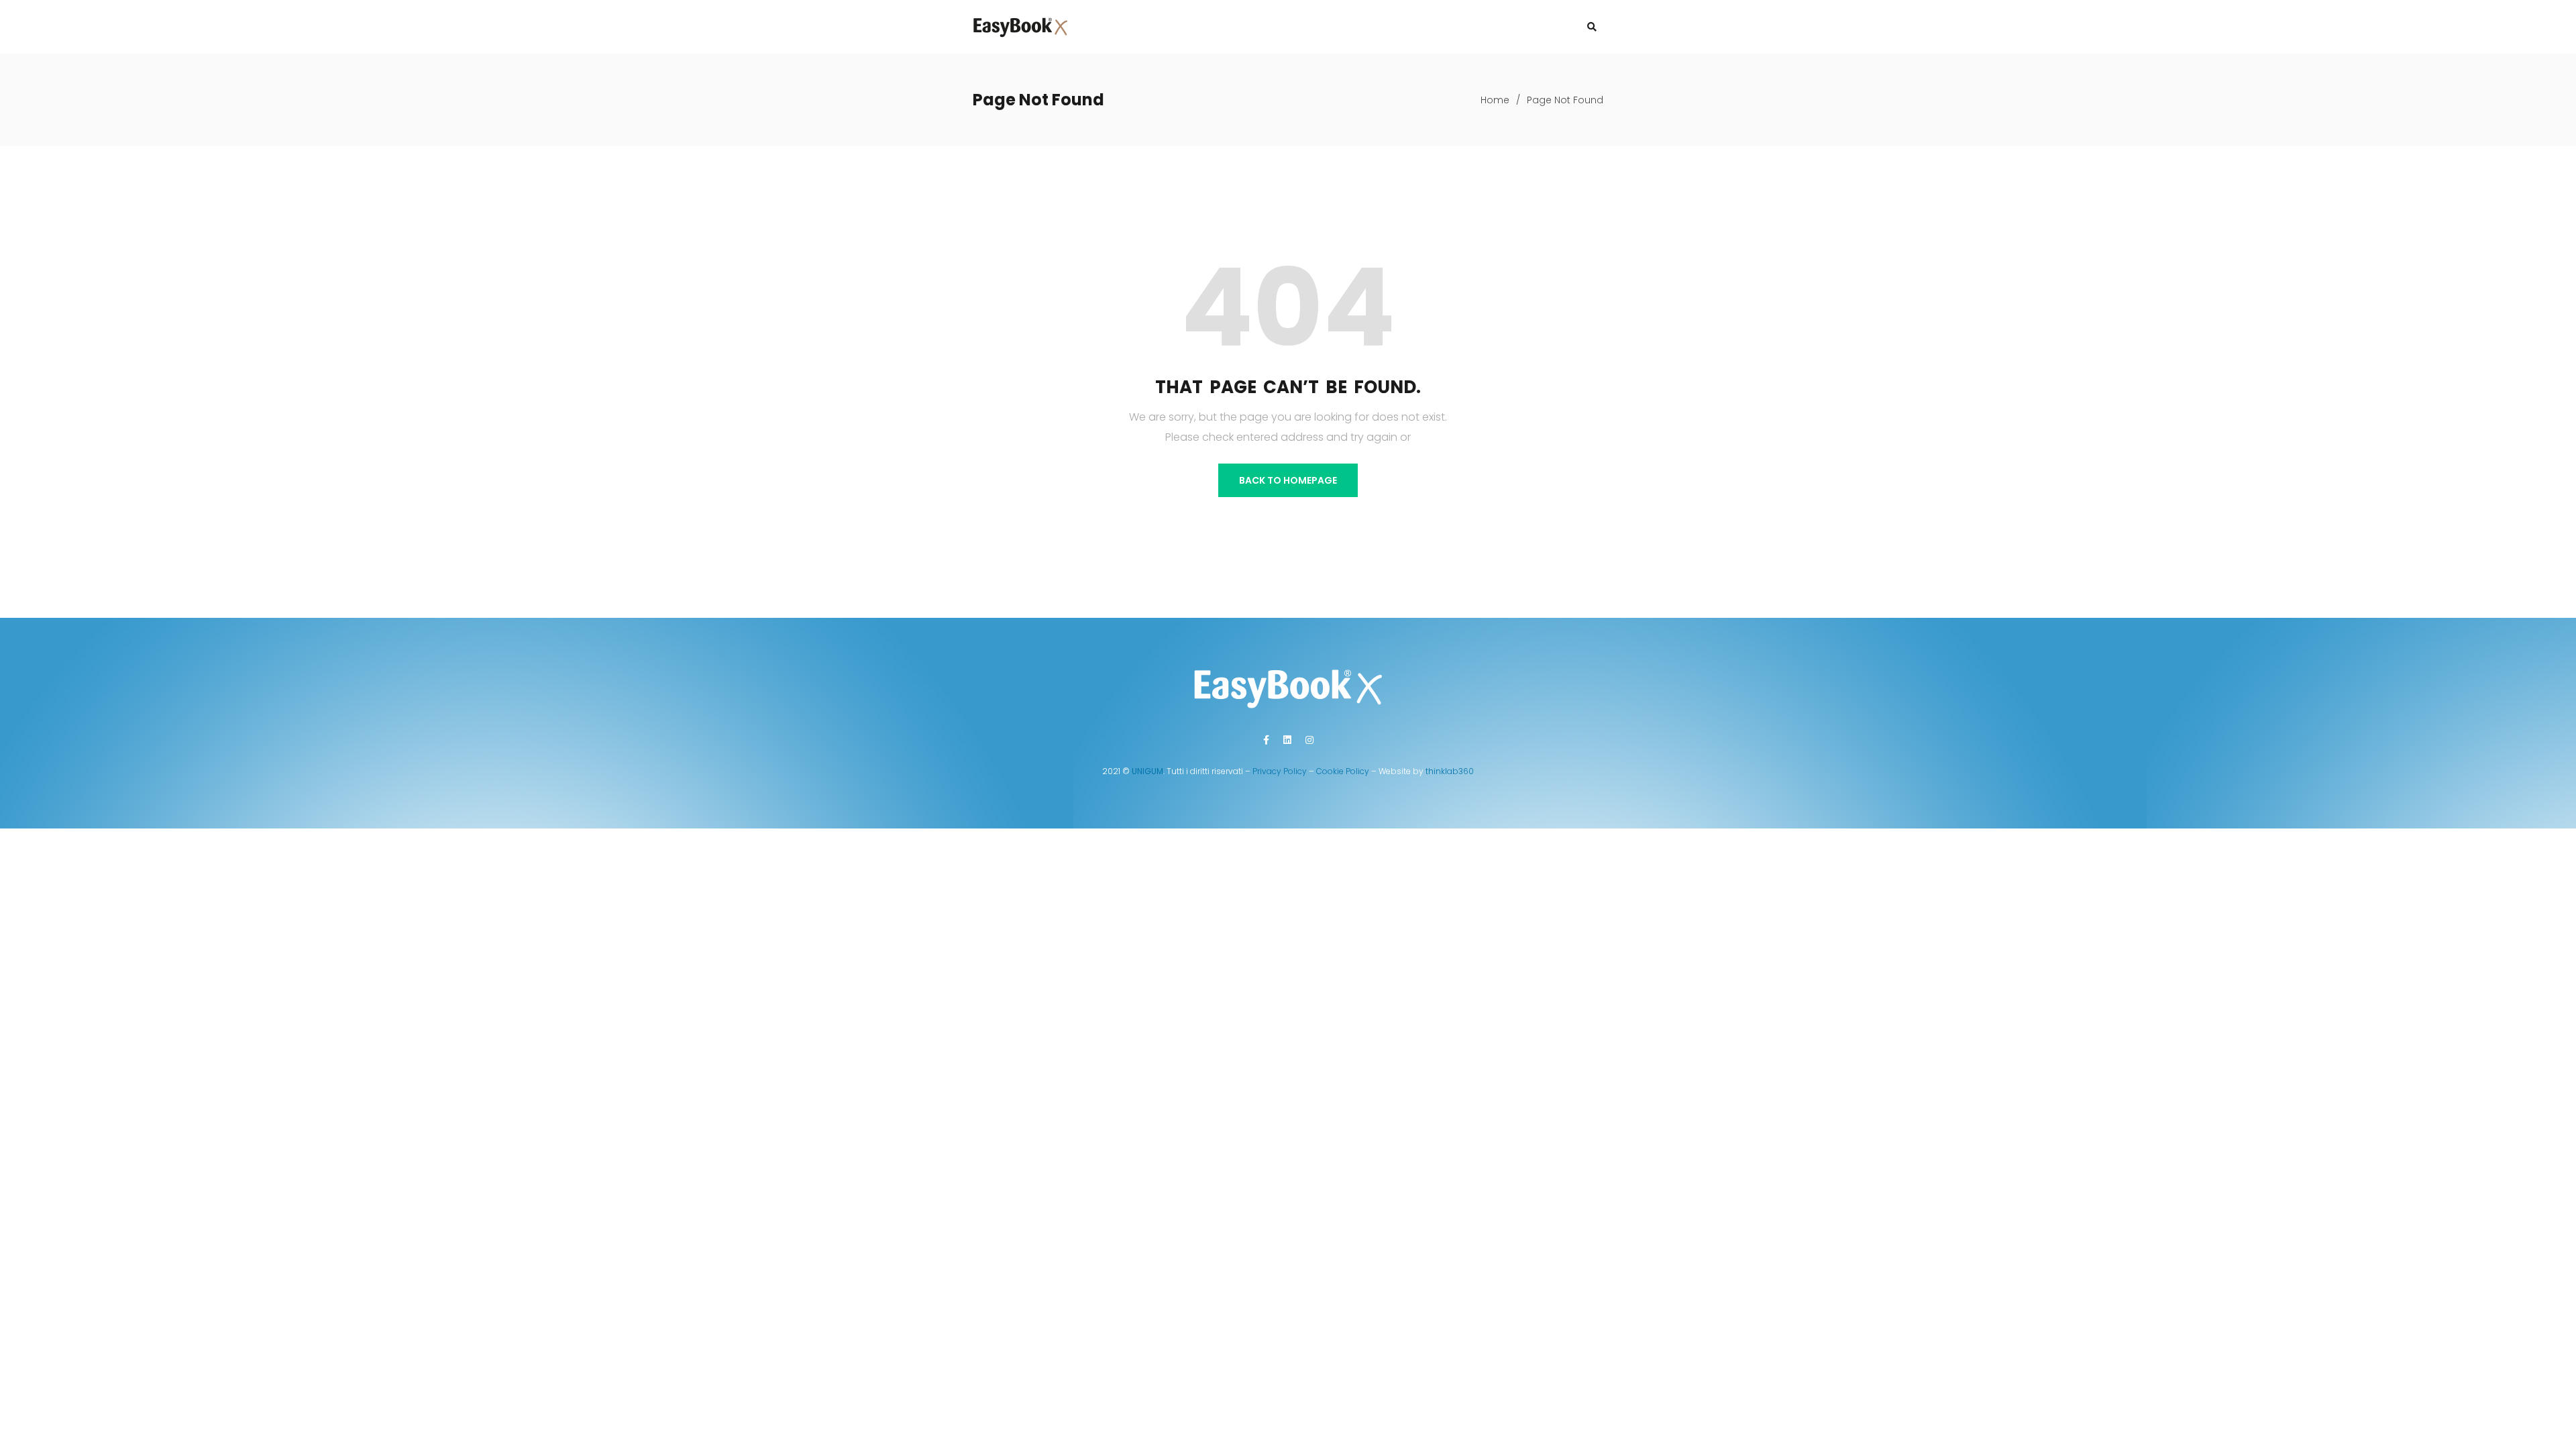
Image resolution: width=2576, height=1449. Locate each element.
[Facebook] (1266, 740)
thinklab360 (1450, 771)
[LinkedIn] (1287, 740)
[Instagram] (1309, 740)
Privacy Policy (1280, 771)
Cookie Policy (1343, 771)
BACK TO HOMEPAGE (1288, 480)
